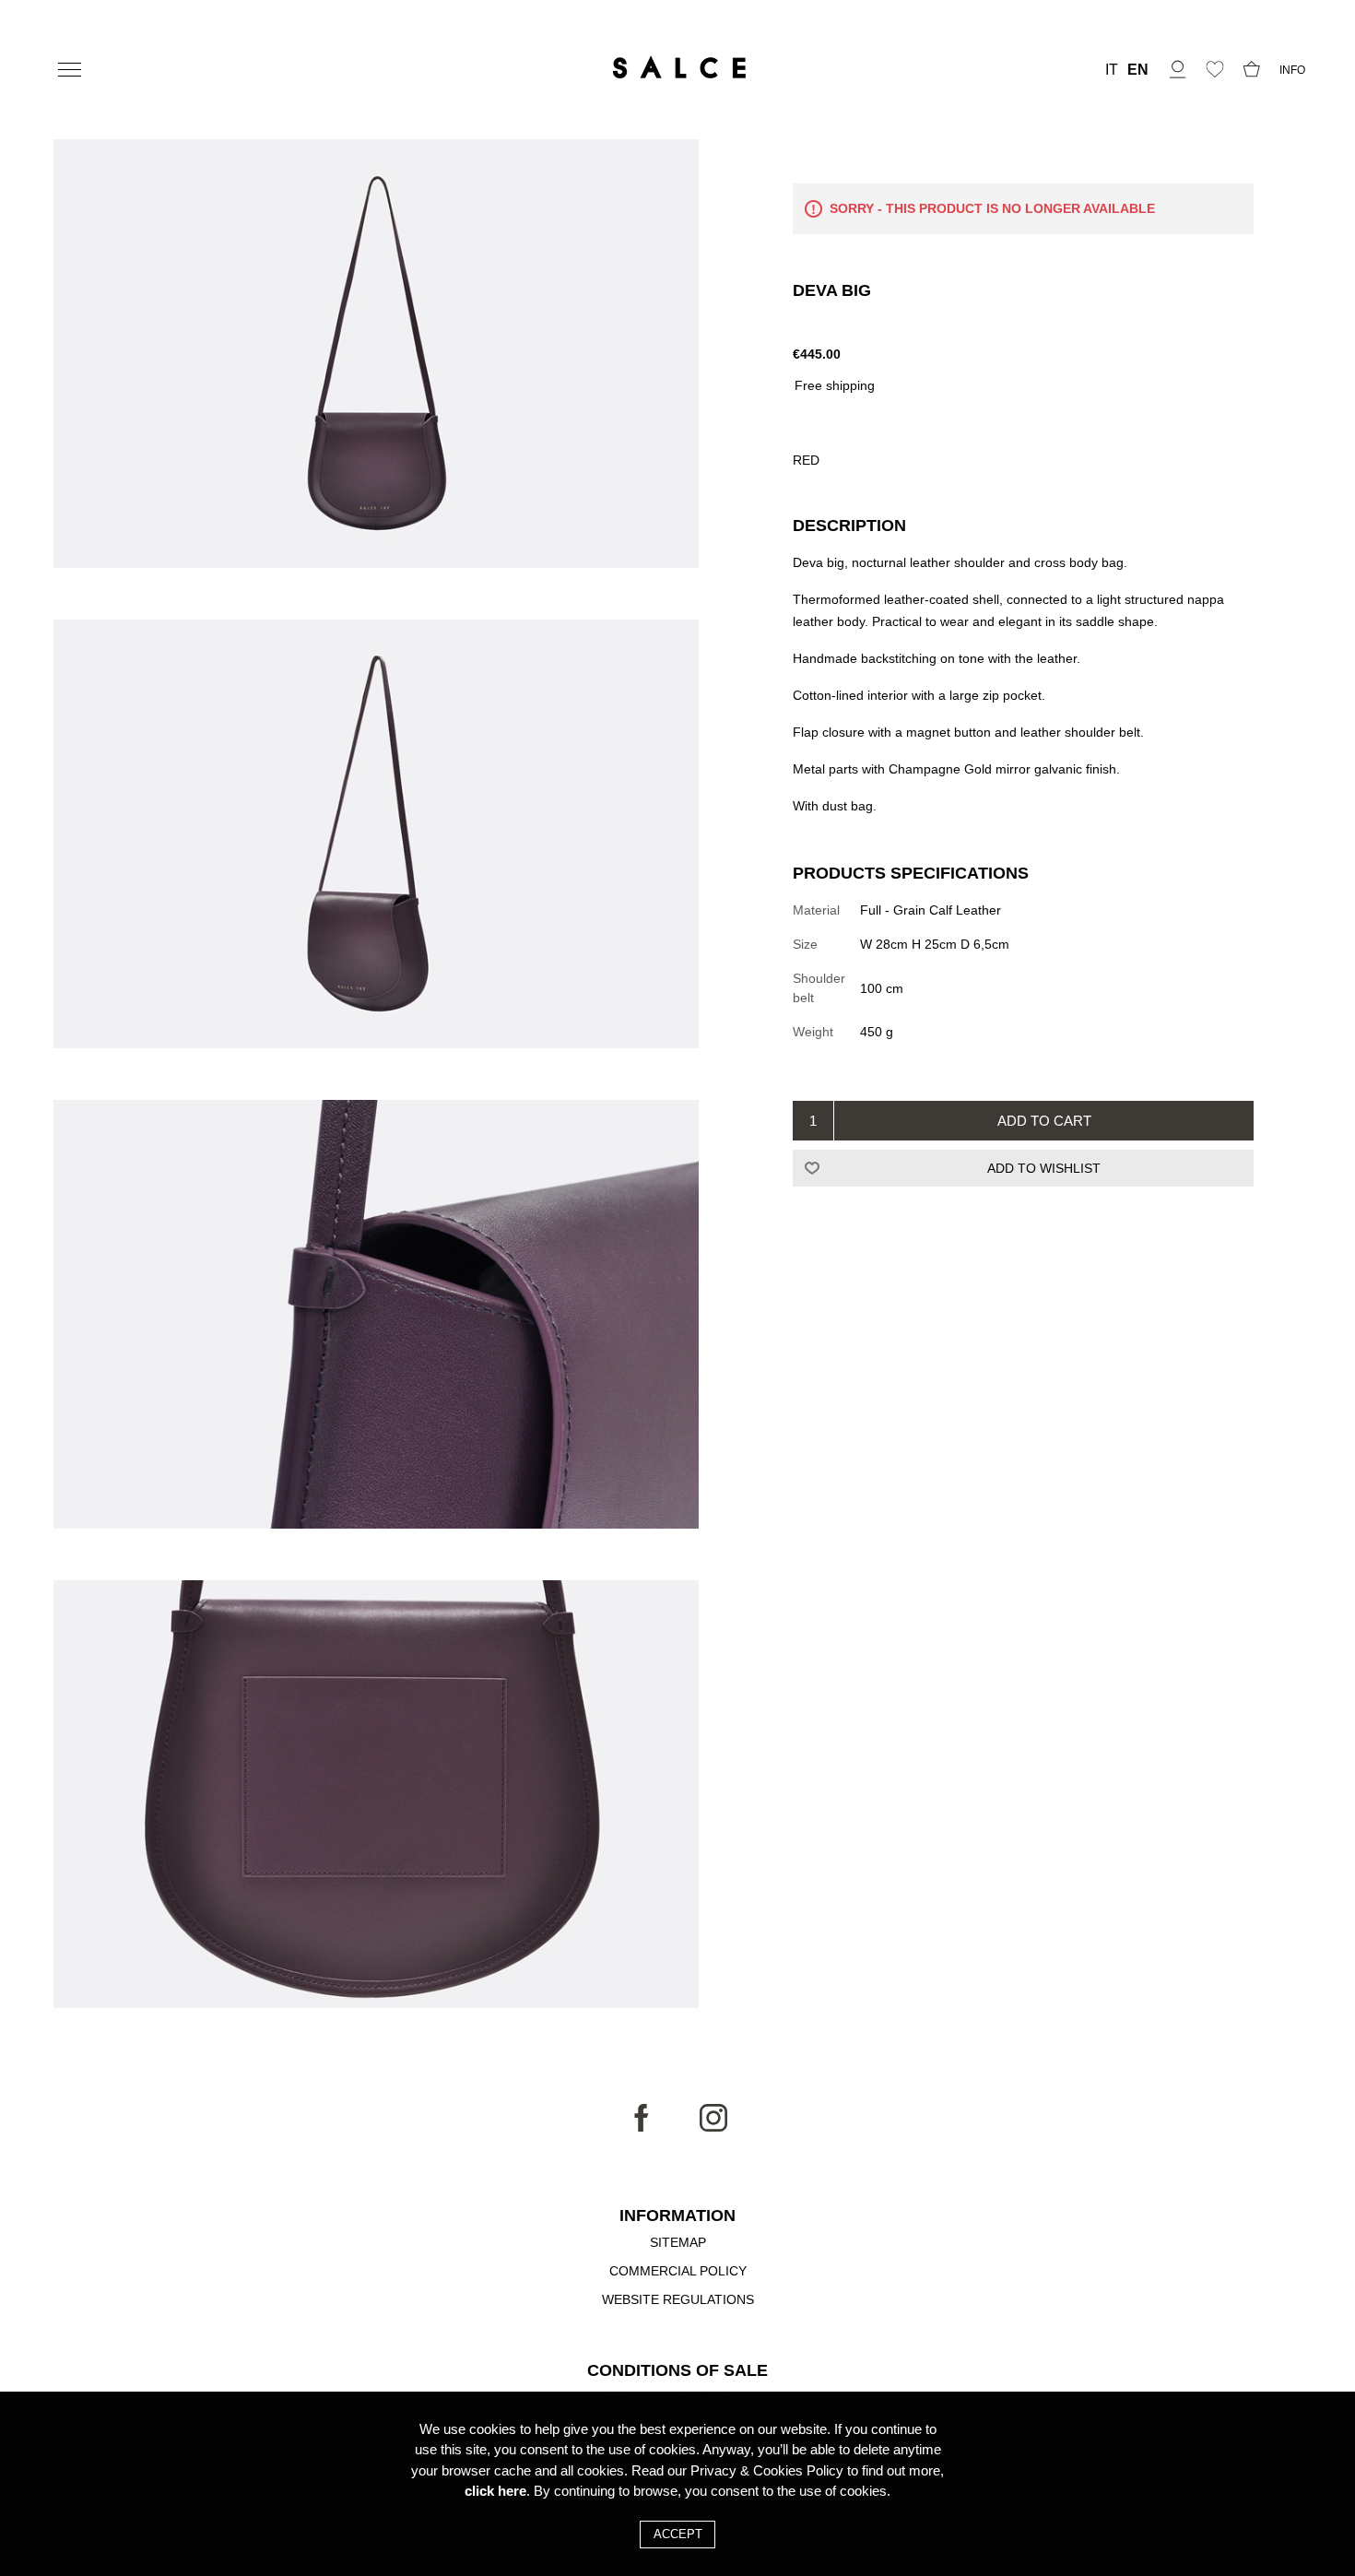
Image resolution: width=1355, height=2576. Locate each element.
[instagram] (713, 2127)
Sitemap (678, 2242)
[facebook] (642, 2127)
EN (1138, 70)
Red (806, 460)
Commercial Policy (678, 2271)
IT (1112, 70)
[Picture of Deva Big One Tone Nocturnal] (376, 356)
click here (495, 2491)
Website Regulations (678, 2299)
